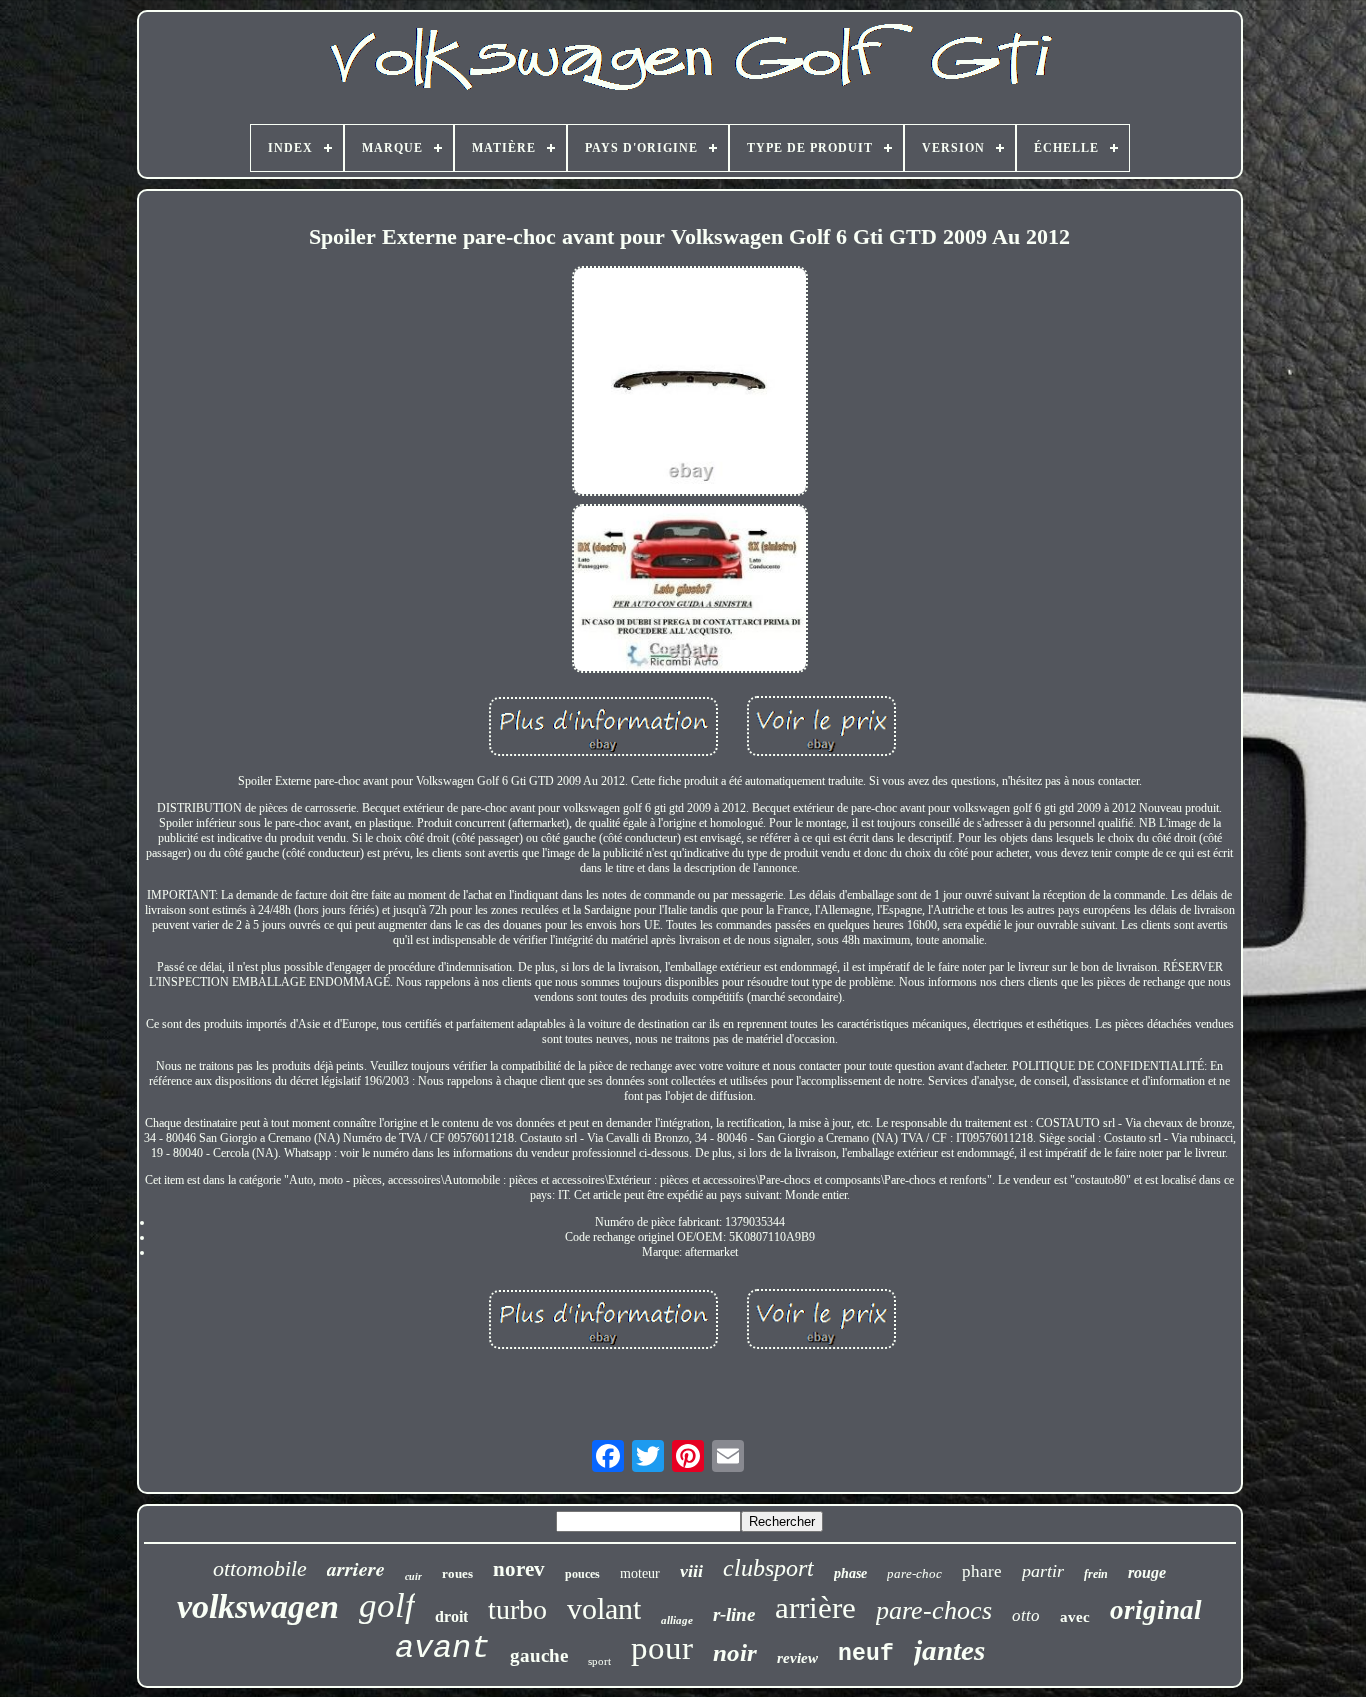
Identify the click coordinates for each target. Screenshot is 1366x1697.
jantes (949, 1650)
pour (662, 1648)
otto (1026, 1615)
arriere (356, 1568)
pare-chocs (934, 1610)
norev (519, 1569)
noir (735, 1652)
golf (387, 1605)
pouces (582, 1574)
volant (604, 1608)
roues (457, 1573)
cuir (413, 1576)
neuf (866, 1654)
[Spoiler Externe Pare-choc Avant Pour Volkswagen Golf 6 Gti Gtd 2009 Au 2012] (690, 383)
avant (442, 1648)
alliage (677, 1620)
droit (451, 1616)
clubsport (768, 1568)
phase (850, 1573)
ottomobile (260, 1568)
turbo (517, 1609)
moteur (640, 1573)
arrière (815, 1607)
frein (1096, 1574)
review (797, 1658)
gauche (539, 1655)
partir (1043, 1571)
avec (1075, 1617)
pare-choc (914, 1573)
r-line (734, 1614)
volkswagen (258, 1606)
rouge (1147, 1572)
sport (599, 1661)
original (1156, 1610)
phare (982, 1571)
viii (691, 1571)
